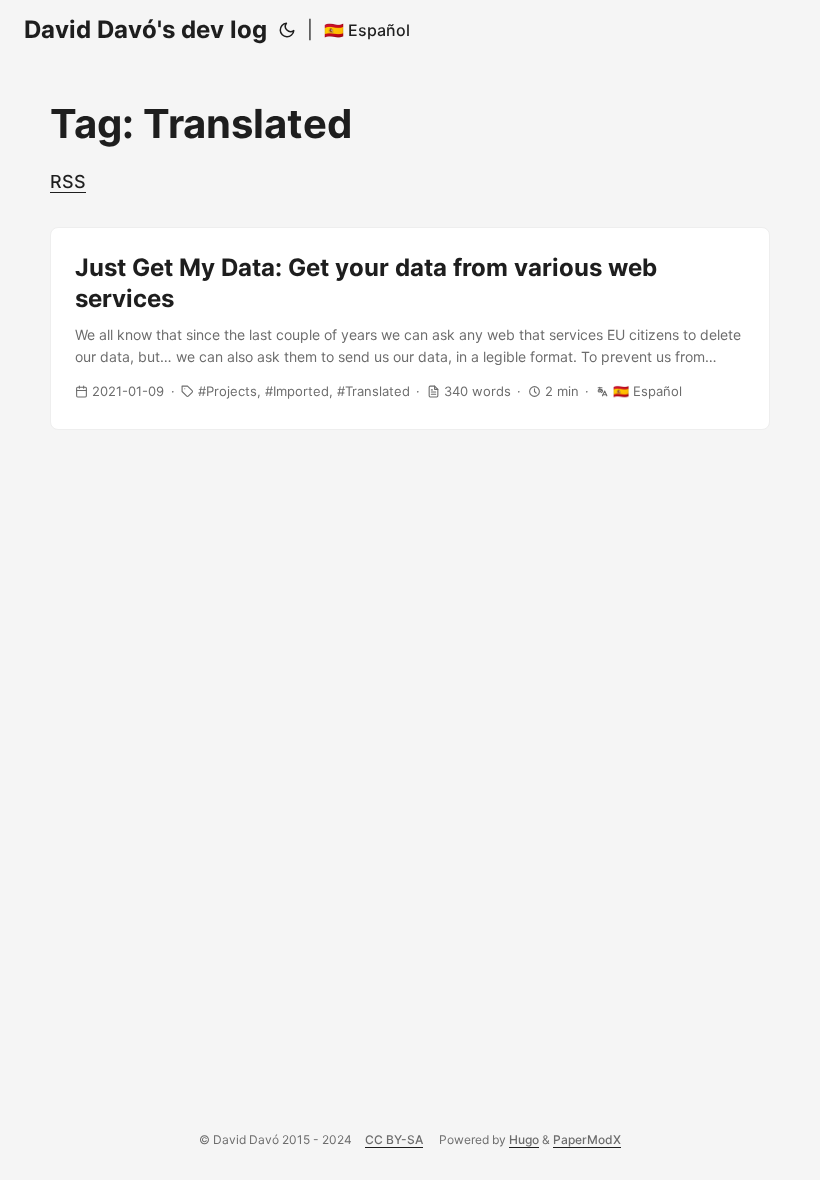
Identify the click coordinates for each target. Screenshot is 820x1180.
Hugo (524, 1139)
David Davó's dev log (145, 29)
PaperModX (587, 1139)
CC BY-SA (394, 1139)
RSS (68, 181)
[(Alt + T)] (287, 30)
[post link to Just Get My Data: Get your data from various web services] (410, 329)
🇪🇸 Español (367, 30)
